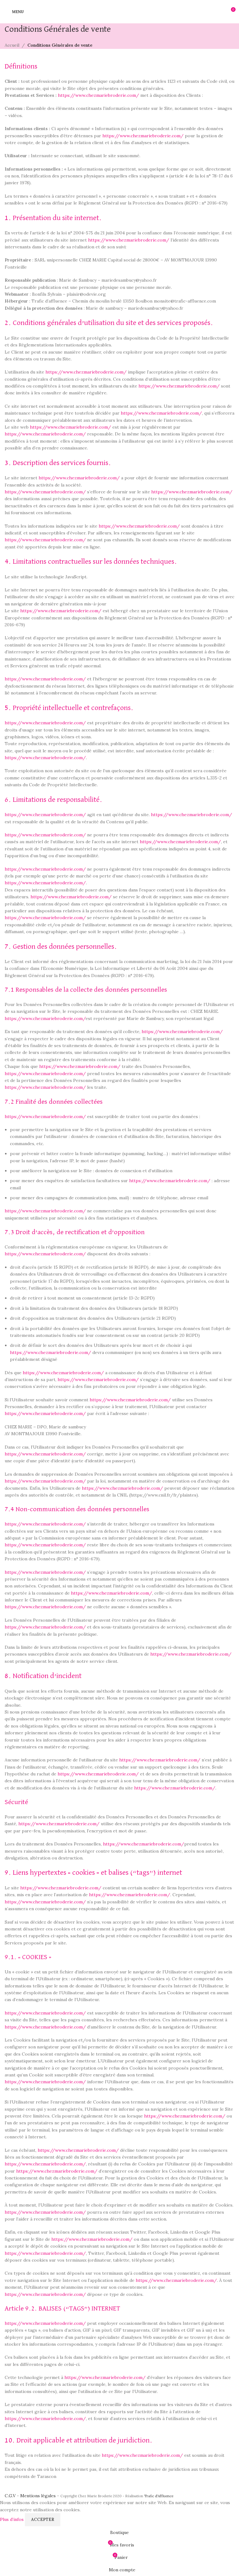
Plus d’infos (12, 2519)
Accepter (43, 2520)
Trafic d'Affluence (159, 2496)
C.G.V (10, 2496)
